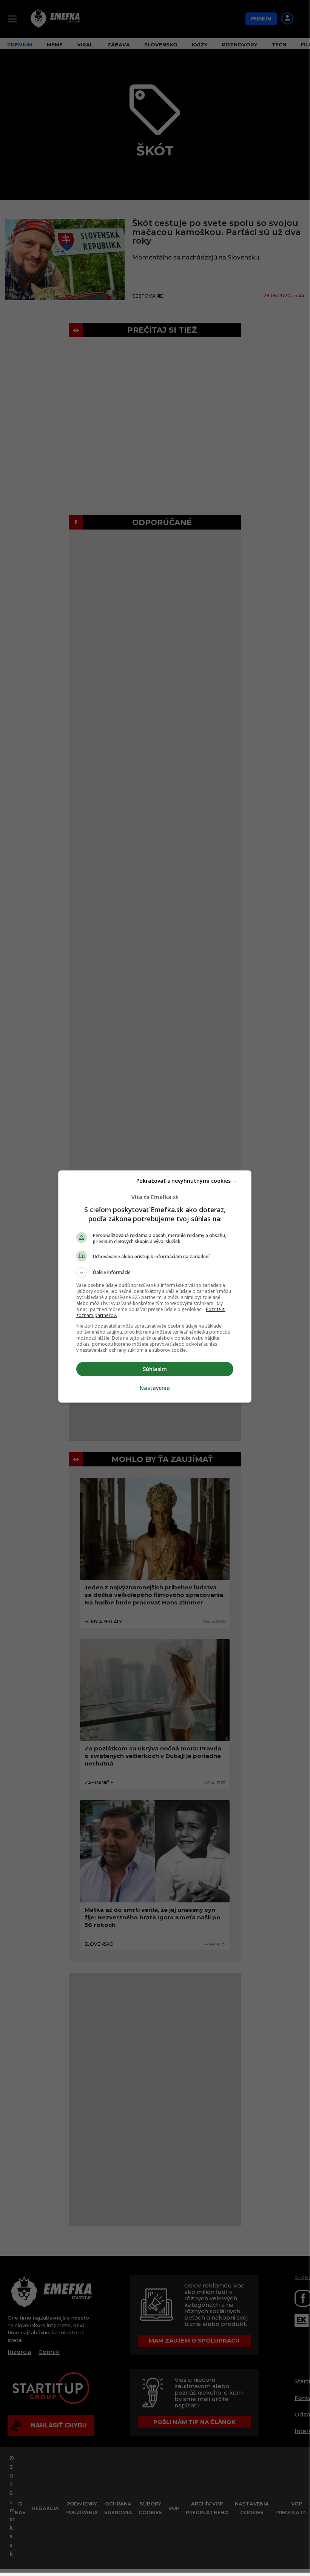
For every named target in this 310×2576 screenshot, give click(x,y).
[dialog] (155, 1286)
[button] (155, 1273)
